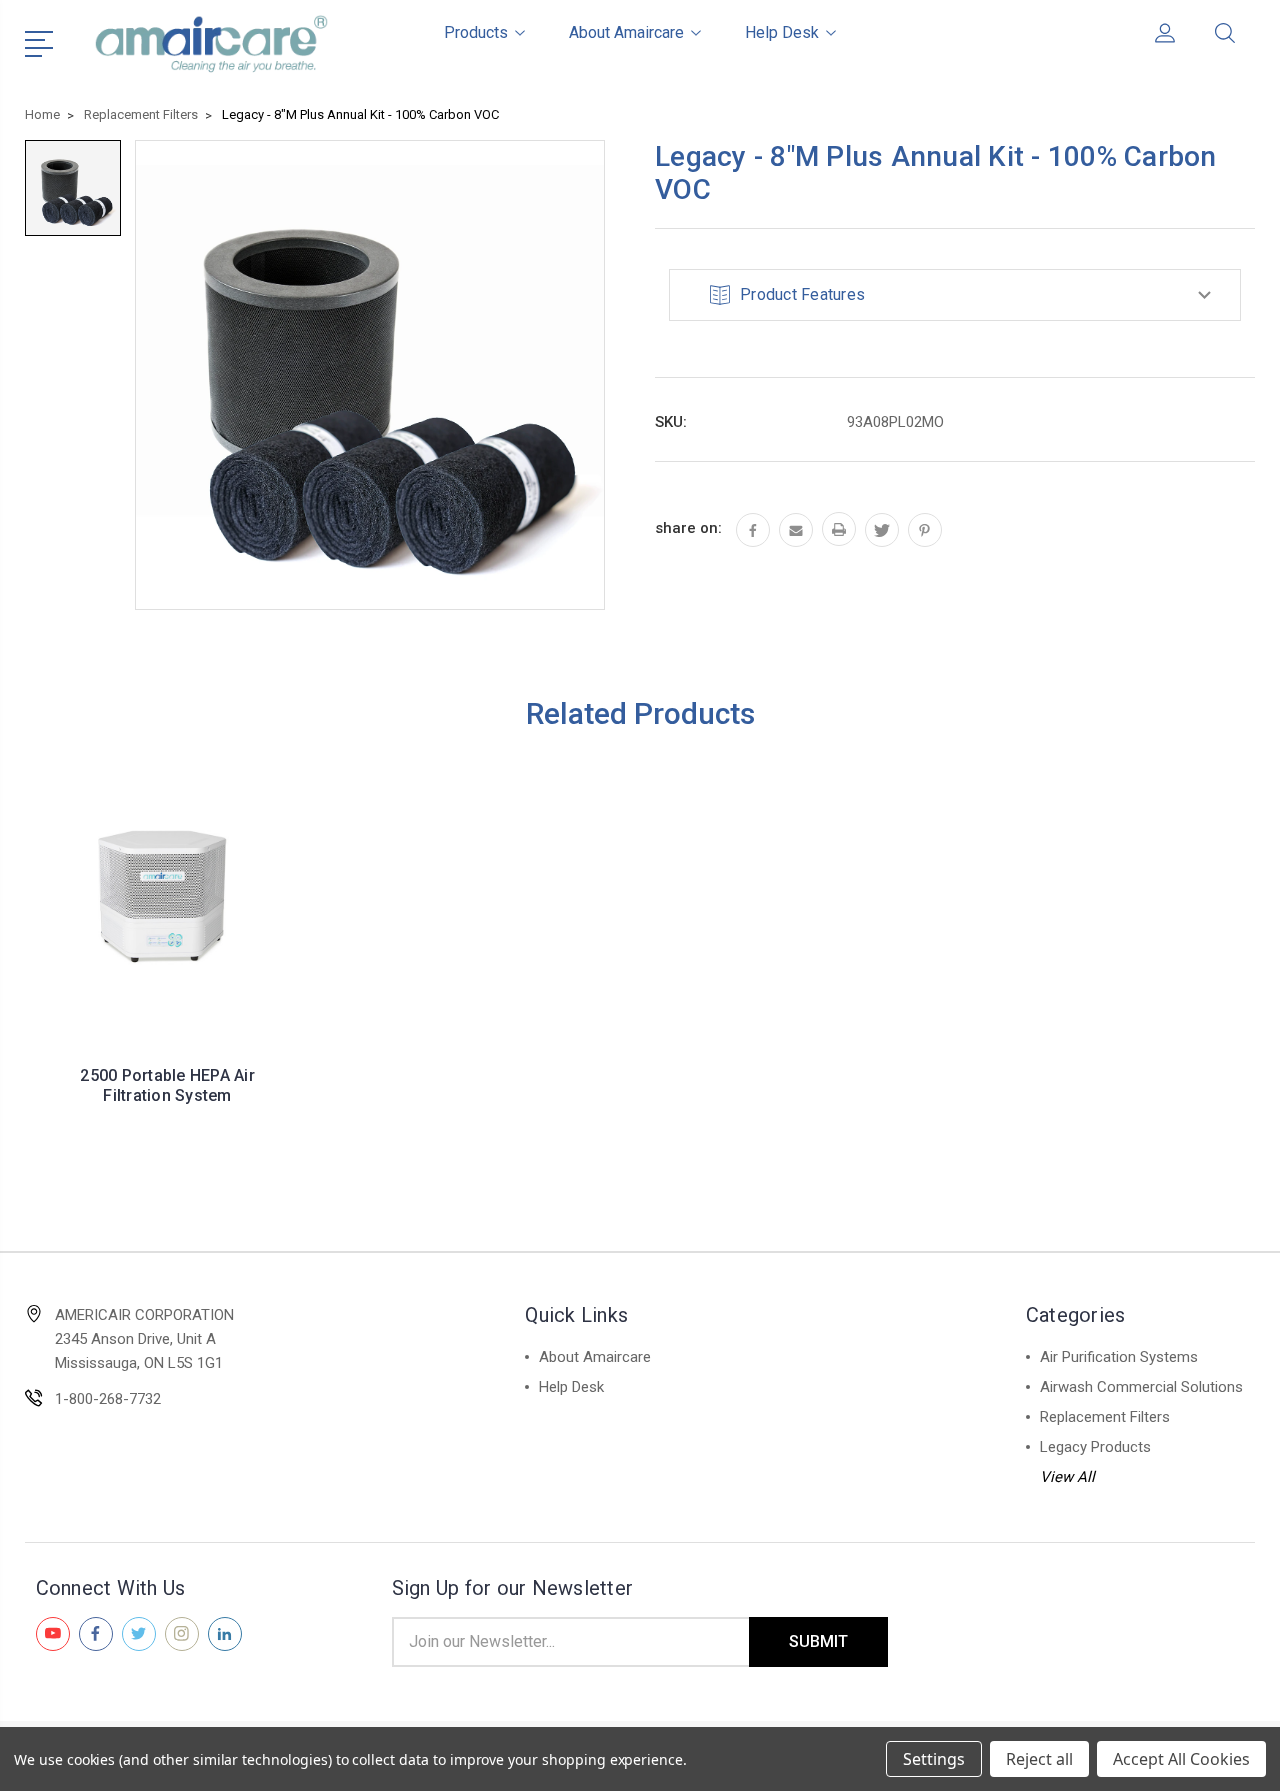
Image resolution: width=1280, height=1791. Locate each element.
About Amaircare (626, 32)
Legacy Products (1095, 1447)
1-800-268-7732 (108, 1399)
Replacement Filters (1105, 1417)
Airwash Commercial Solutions (1141, 1387)
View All (1067, 1477)
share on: (688, 528)
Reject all (1039, 1759)
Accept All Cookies (1181, 1759)
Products (476, 32)
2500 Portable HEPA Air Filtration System (167, 1085)
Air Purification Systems (1119, 1357)
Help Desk (782, 32)
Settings (934, 1759)
